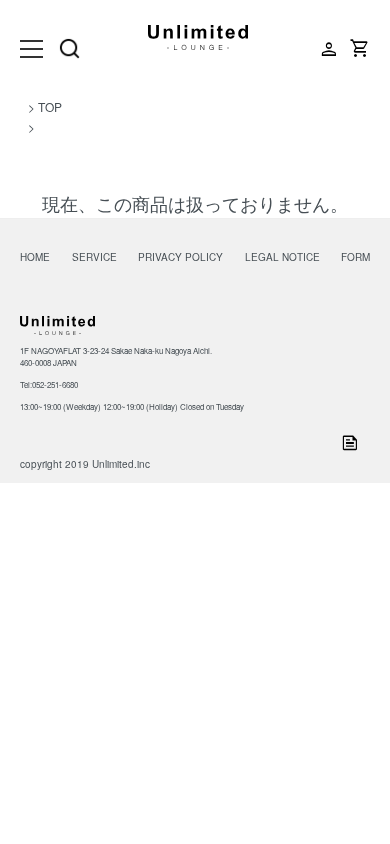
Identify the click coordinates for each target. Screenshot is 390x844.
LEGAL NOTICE (282, 257)
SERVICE (94, 257)
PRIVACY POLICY (180, 257)
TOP (50, 106)
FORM (355, 257)
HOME (35, 257)
